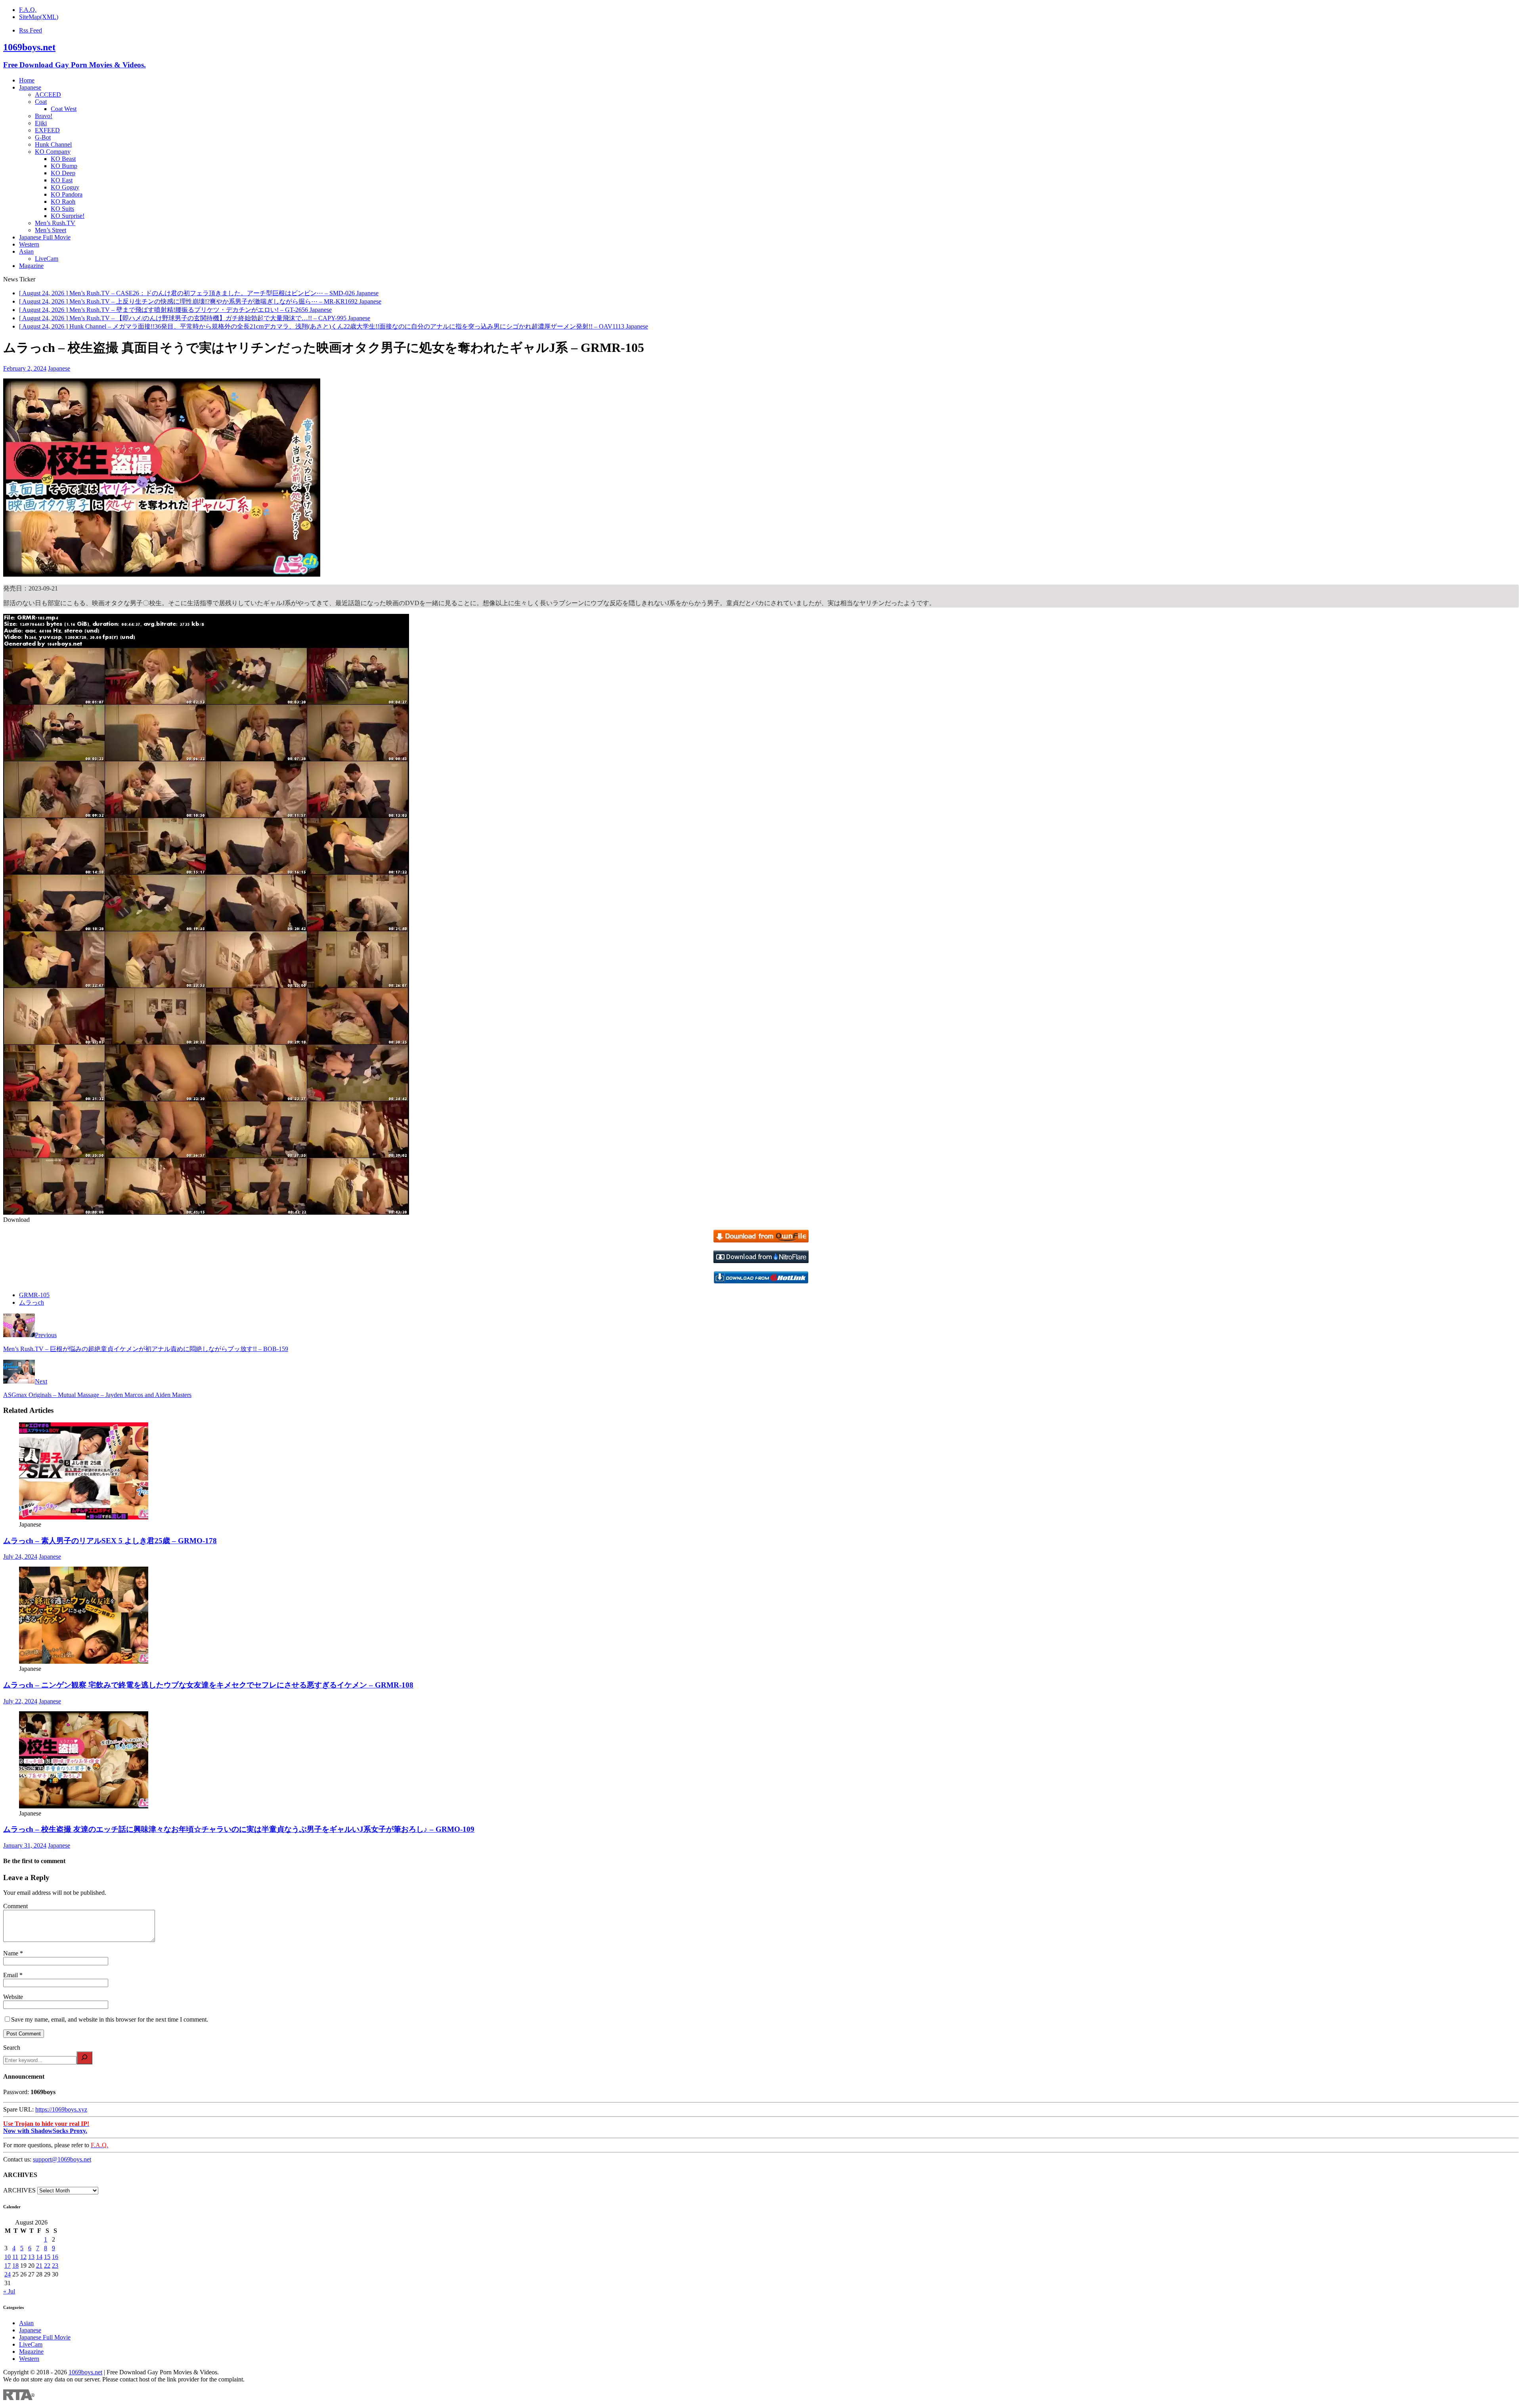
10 (8, 2257)
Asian (26, 251)
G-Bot (43, 137)
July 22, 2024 (20, 1701)
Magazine (31, 266)
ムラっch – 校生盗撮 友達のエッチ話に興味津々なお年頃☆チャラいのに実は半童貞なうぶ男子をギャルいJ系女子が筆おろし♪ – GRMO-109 (239, 1829)
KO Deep (63, 173)
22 (47, 2266)
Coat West (64, 109)
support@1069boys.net (62, 2159)
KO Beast (63, 159)
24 (8, 2274)
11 (15, 2257)
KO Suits (62, 209)
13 (31, 2257)
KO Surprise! (68, 216)
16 (55, 2257)
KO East (62, 180)
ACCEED (48, 95)
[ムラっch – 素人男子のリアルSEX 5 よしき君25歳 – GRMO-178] (84, 1517)
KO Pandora (67, 194)
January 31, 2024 (25, 1845)
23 (55, 2266)
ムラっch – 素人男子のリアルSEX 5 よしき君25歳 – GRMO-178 (110, 1541)
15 (47, 2257)
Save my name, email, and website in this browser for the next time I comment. (110, 2019)
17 (8, 2266)
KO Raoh (63, 202)
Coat (41, 102)
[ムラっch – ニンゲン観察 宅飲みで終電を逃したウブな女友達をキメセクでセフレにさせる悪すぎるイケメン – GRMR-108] (84, 1662)
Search (12, 2048)
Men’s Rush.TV (55, 223)
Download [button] (16, 1220)
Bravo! (44, 116)
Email (11, 1975)
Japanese (30, 87)
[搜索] (84, 2058)
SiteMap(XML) (39, 17)
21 (39, 2266)
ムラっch (32, 1302)
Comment (15, 1906)
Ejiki (41, 123)
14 (39, 2257)
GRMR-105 (34, 1295)
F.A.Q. (28, 10)
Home (27, 80)
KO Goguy (65, 187)
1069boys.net (85, 2372)
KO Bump (64, 166)
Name (11, 1953)
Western (29, 244)
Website (13, 1997)
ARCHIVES (19, 2190)
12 (23, 2257)
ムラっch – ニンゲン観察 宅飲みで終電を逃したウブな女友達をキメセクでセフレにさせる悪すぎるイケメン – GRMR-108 (208, 1685)
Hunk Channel (53, 144)
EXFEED (47, 130)
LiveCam (47, 259)
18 (15, 2266)
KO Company (53, 152)
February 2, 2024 (25, 368)
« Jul (9, 2291)
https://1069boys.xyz (61, 2109)
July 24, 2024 (20, 1557)
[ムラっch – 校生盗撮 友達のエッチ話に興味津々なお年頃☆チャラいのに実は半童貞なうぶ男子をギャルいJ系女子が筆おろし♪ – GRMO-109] (84, 1806)
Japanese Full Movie (45, 237)
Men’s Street (51, 230)
